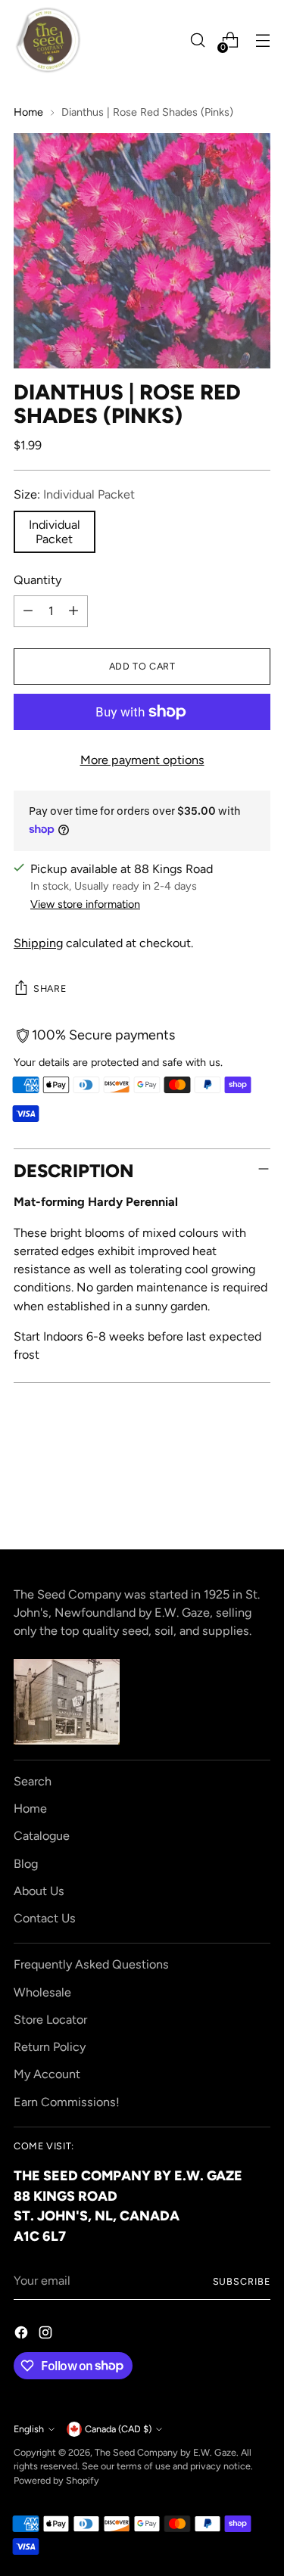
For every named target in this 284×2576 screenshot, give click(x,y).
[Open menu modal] (262, 40)
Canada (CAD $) (118, 2429)
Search (33, 1781)
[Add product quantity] (73, 611)
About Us (39, 1891)
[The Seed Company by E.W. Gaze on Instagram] (47, 2335)
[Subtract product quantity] (28, 611)
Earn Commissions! (67, 2102)
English (29, 2429)
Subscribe (242, 2281)
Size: (74, 494)
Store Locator (50, 2020)
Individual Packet (55, 532)
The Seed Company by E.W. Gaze (165, 2452)
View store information (85, 904)
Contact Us (45, 1918)
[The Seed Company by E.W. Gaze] (48, 40)
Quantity (37, 580)
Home (28, 112)
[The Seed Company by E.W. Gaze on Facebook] (23, 2335)
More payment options (142, 760)
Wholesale (42, 1992)
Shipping (38, 943)
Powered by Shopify (56, 2480)
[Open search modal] (197, 40)
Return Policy (50, 2047)
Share (50, 988)
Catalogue (42, 1836)
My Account (47, 2074)
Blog (26, 1864)
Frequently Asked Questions (91, 1964)
